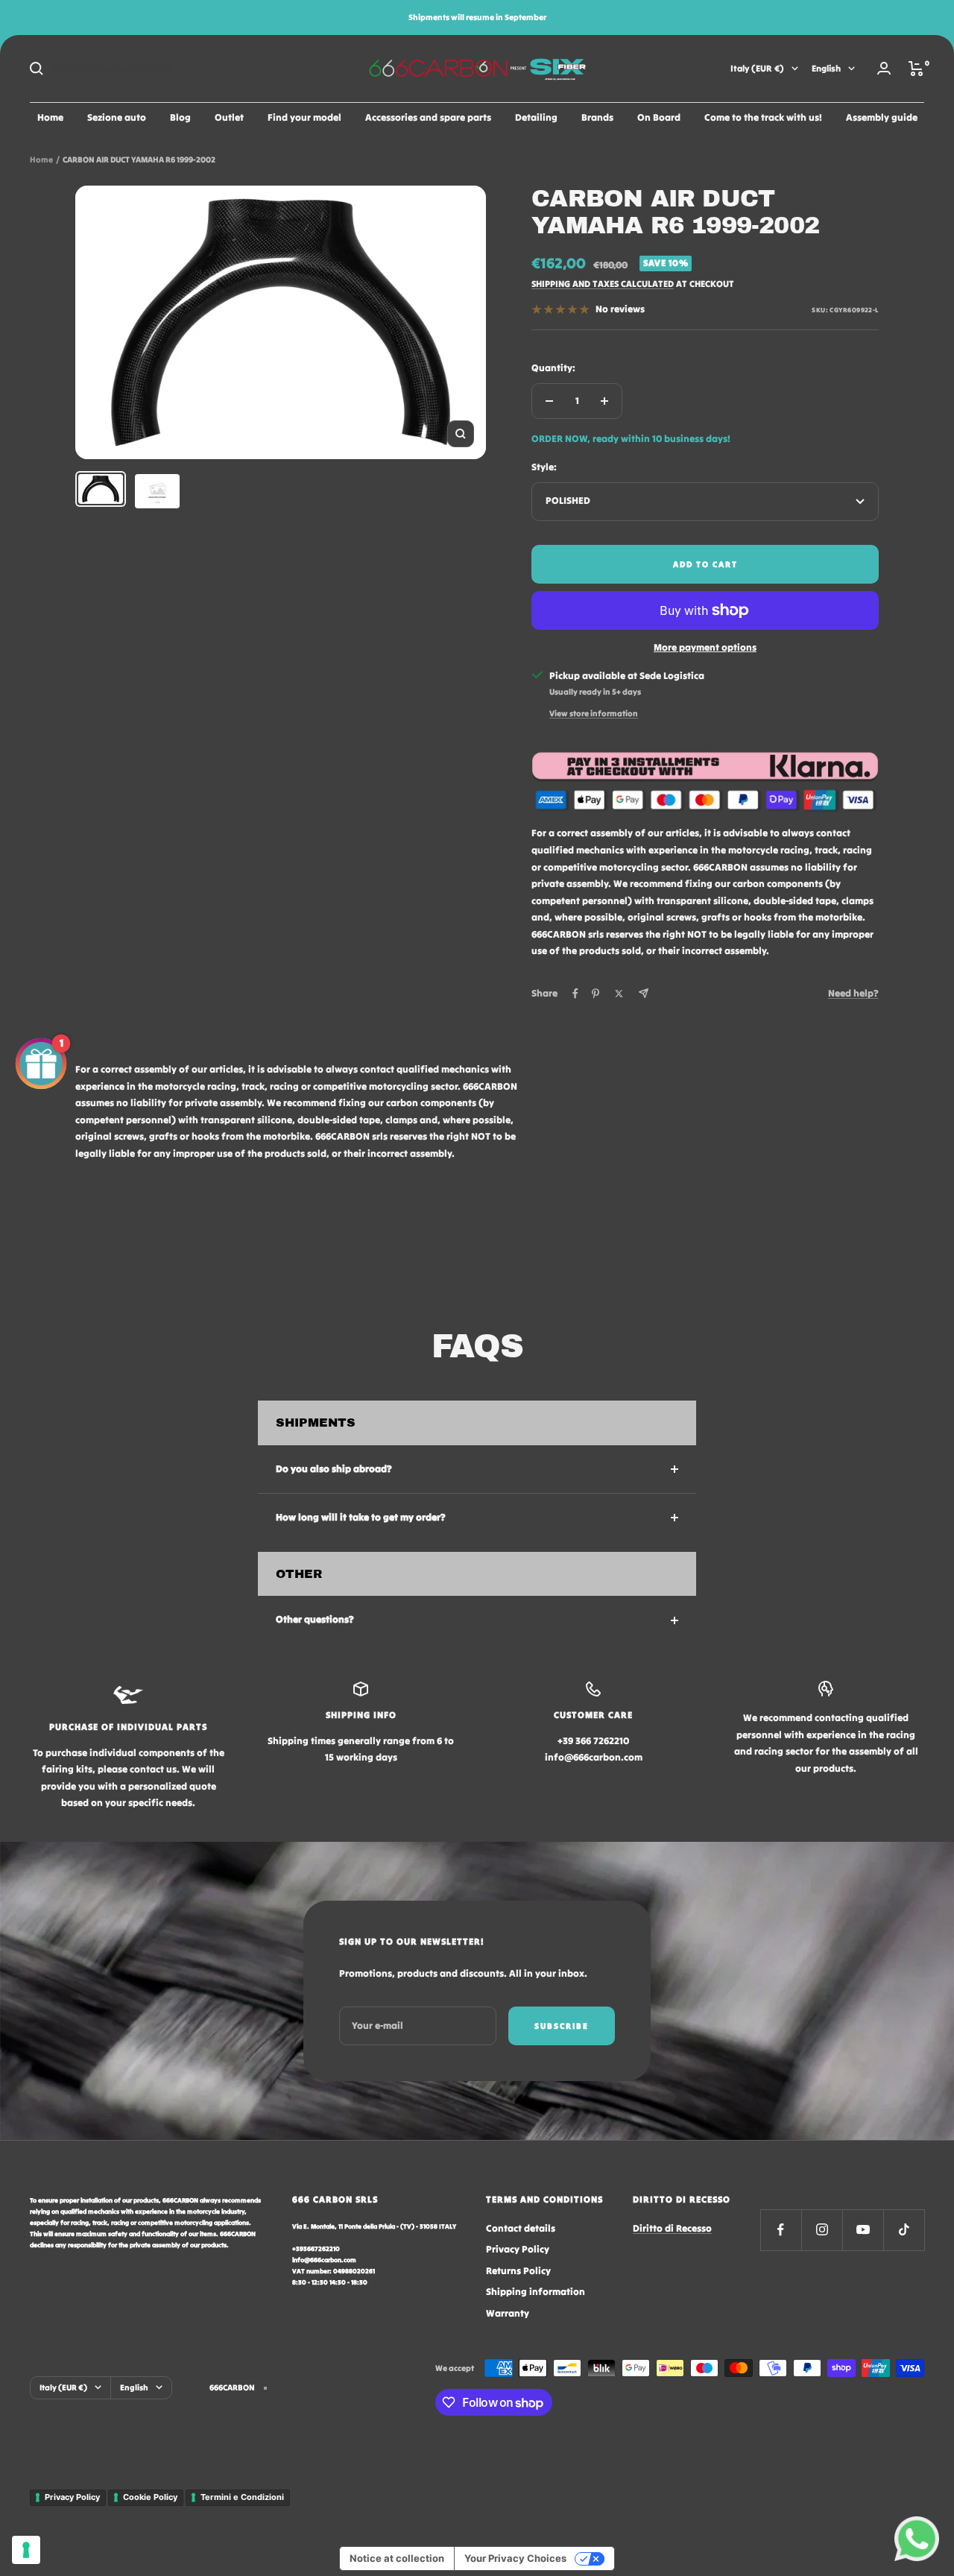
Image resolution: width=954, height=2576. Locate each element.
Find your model (304, 117)
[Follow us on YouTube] (863, 2230)
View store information (594, 713)
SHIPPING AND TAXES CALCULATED (603, 284)
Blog (180, 117)
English (826, 68)
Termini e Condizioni (242, 2497)
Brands (597, 117)
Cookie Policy (150, 2497)
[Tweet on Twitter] (619, 994)
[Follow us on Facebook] (781, 2230)
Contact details (521, 2228)
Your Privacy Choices (515, 2558)
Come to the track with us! (763, 117)
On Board (659, 117)
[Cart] (916, 69)
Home (50, 117)
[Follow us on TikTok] (904, 2230)
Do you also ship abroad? (334, 1469)
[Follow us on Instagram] (822, 2230)
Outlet (229, 117)
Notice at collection (397, 2558)
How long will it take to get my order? (361, 1517)
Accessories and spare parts (428, 117)
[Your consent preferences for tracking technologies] (26, 2550)
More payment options (705, 647)
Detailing (536, 117)
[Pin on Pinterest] (596, 994)
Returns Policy (518, 2271)
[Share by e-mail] (644, 993)
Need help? (853, 993)
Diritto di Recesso (672, 2228)
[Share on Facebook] (575, 994)
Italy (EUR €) (757, 68)
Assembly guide (882, 117)
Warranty (508, 2313)
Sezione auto (117, 117)
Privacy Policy (518, 2249)
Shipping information (536, 2292)
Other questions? (315, 1619)
